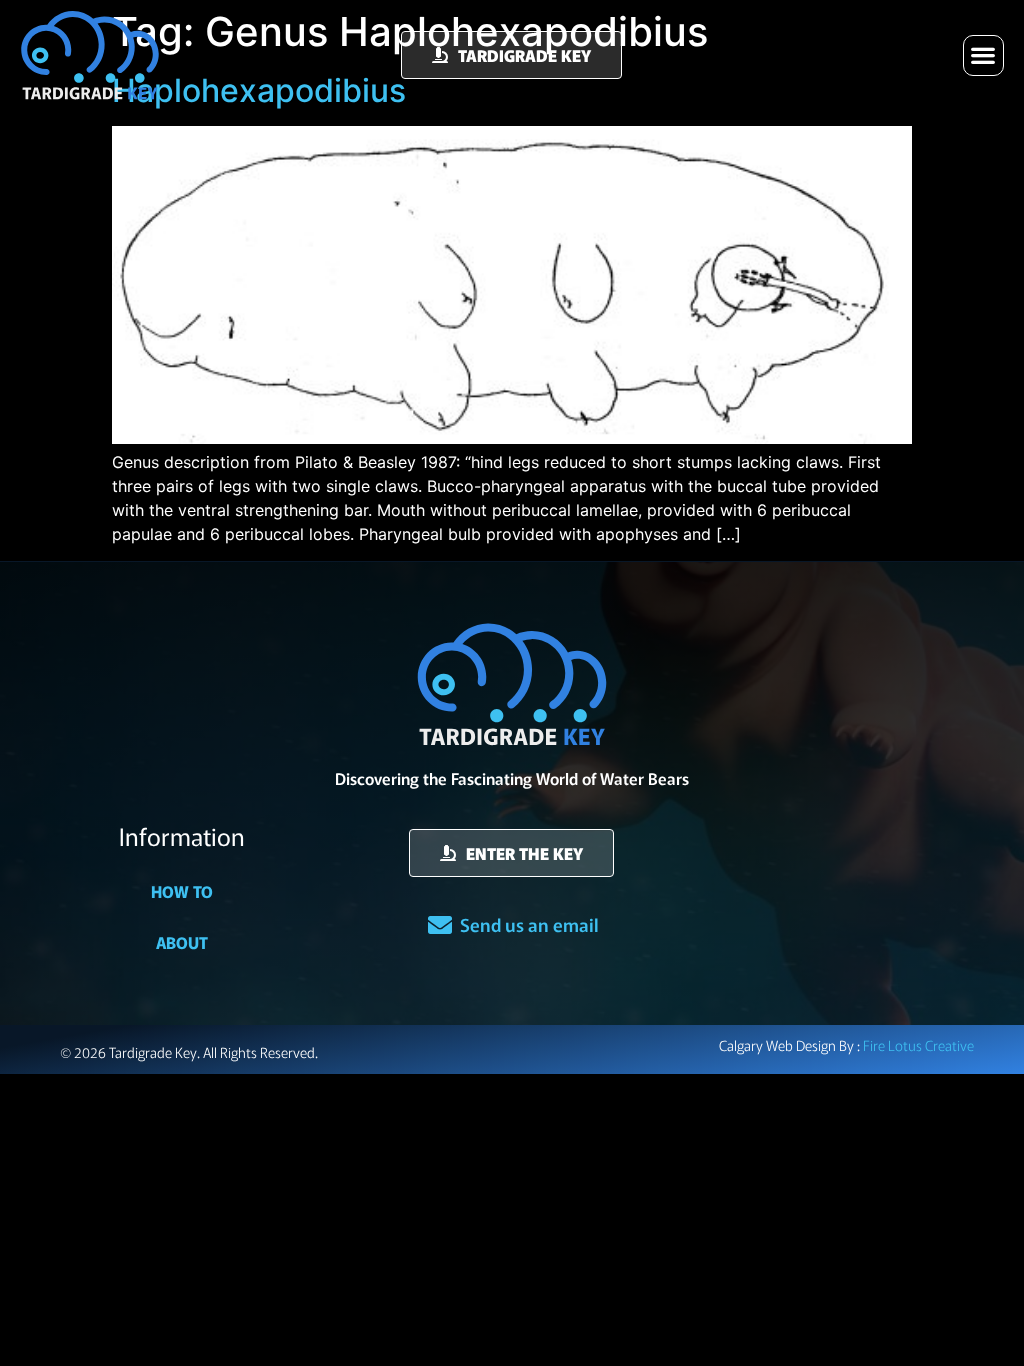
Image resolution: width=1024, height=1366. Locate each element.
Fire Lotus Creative (918, 1045)
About (182, 942)
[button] (983, 55)
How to (182, 891)
